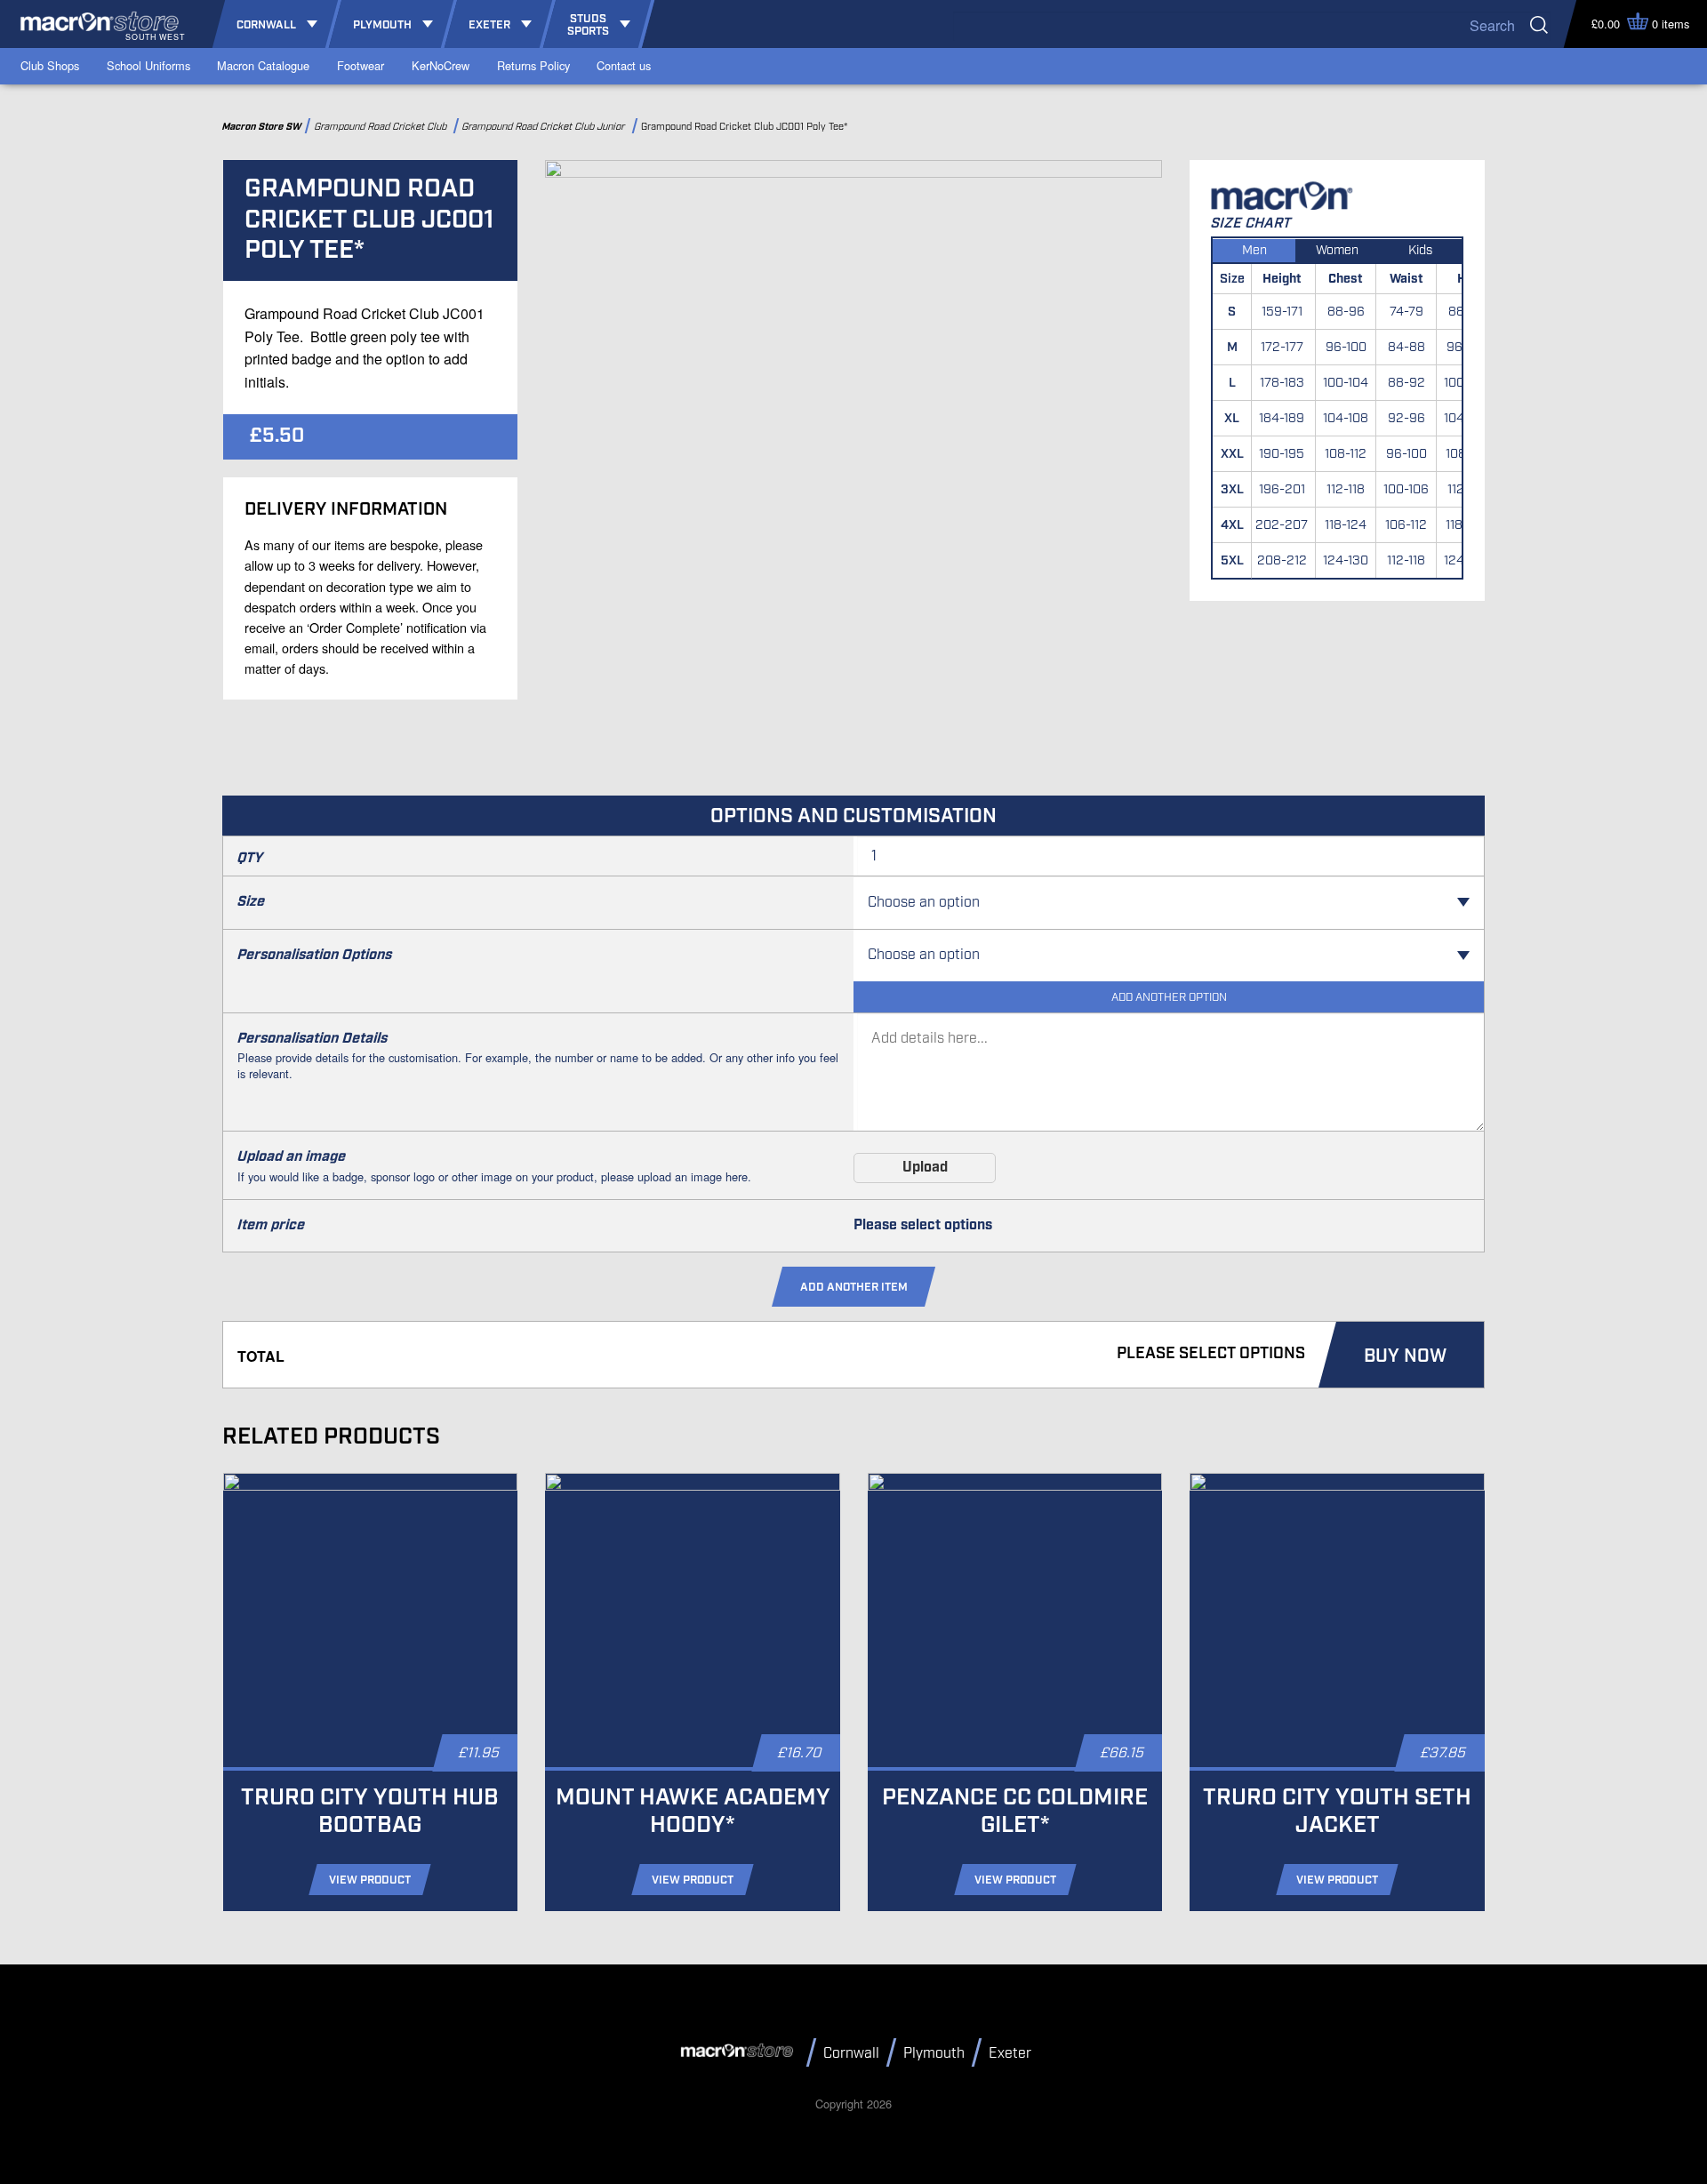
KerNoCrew (441, 65)
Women (1337, 250)
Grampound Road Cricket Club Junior (546, 127)
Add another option (1169, 998)
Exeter (1010, 2054)
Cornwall (851, 2054)
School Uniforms (148, 65)
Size (251, 902)
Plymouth (934, 2054)
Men (1254, 250)
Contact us (624, 65)
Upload (925, 1168)
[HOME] (740, 2052)
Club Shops (50, 65)
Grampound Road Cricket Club (382, 127)
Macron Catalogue (263, 65)
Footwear (361, 65)
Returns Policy (533, 65)
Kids (1420, 250)
